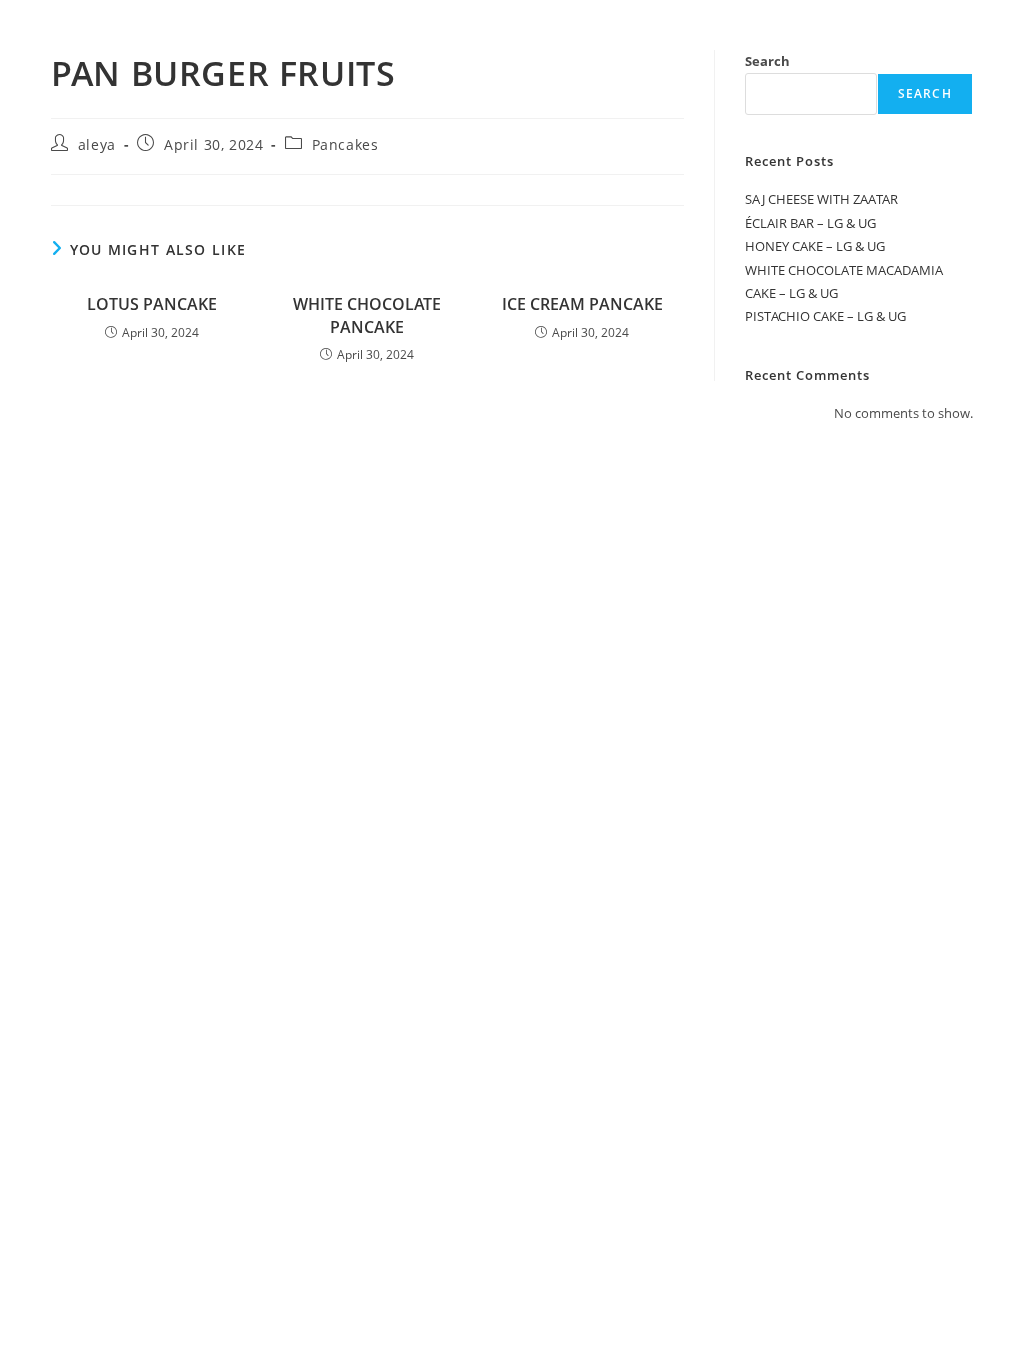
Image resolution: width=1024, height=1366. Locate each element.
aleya (97, 144)
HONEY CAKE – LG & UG (815, 246)
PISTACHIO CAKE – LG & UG (825, 316)
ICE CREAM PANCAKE (582, 304)
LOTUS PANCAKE (152, 304)
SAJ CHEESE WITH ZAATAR (821, 199)
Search (767, 61)
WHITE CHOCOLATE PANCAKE (367, 315)
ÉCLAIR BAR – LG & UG (810, 223)
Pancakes (345, 144)
